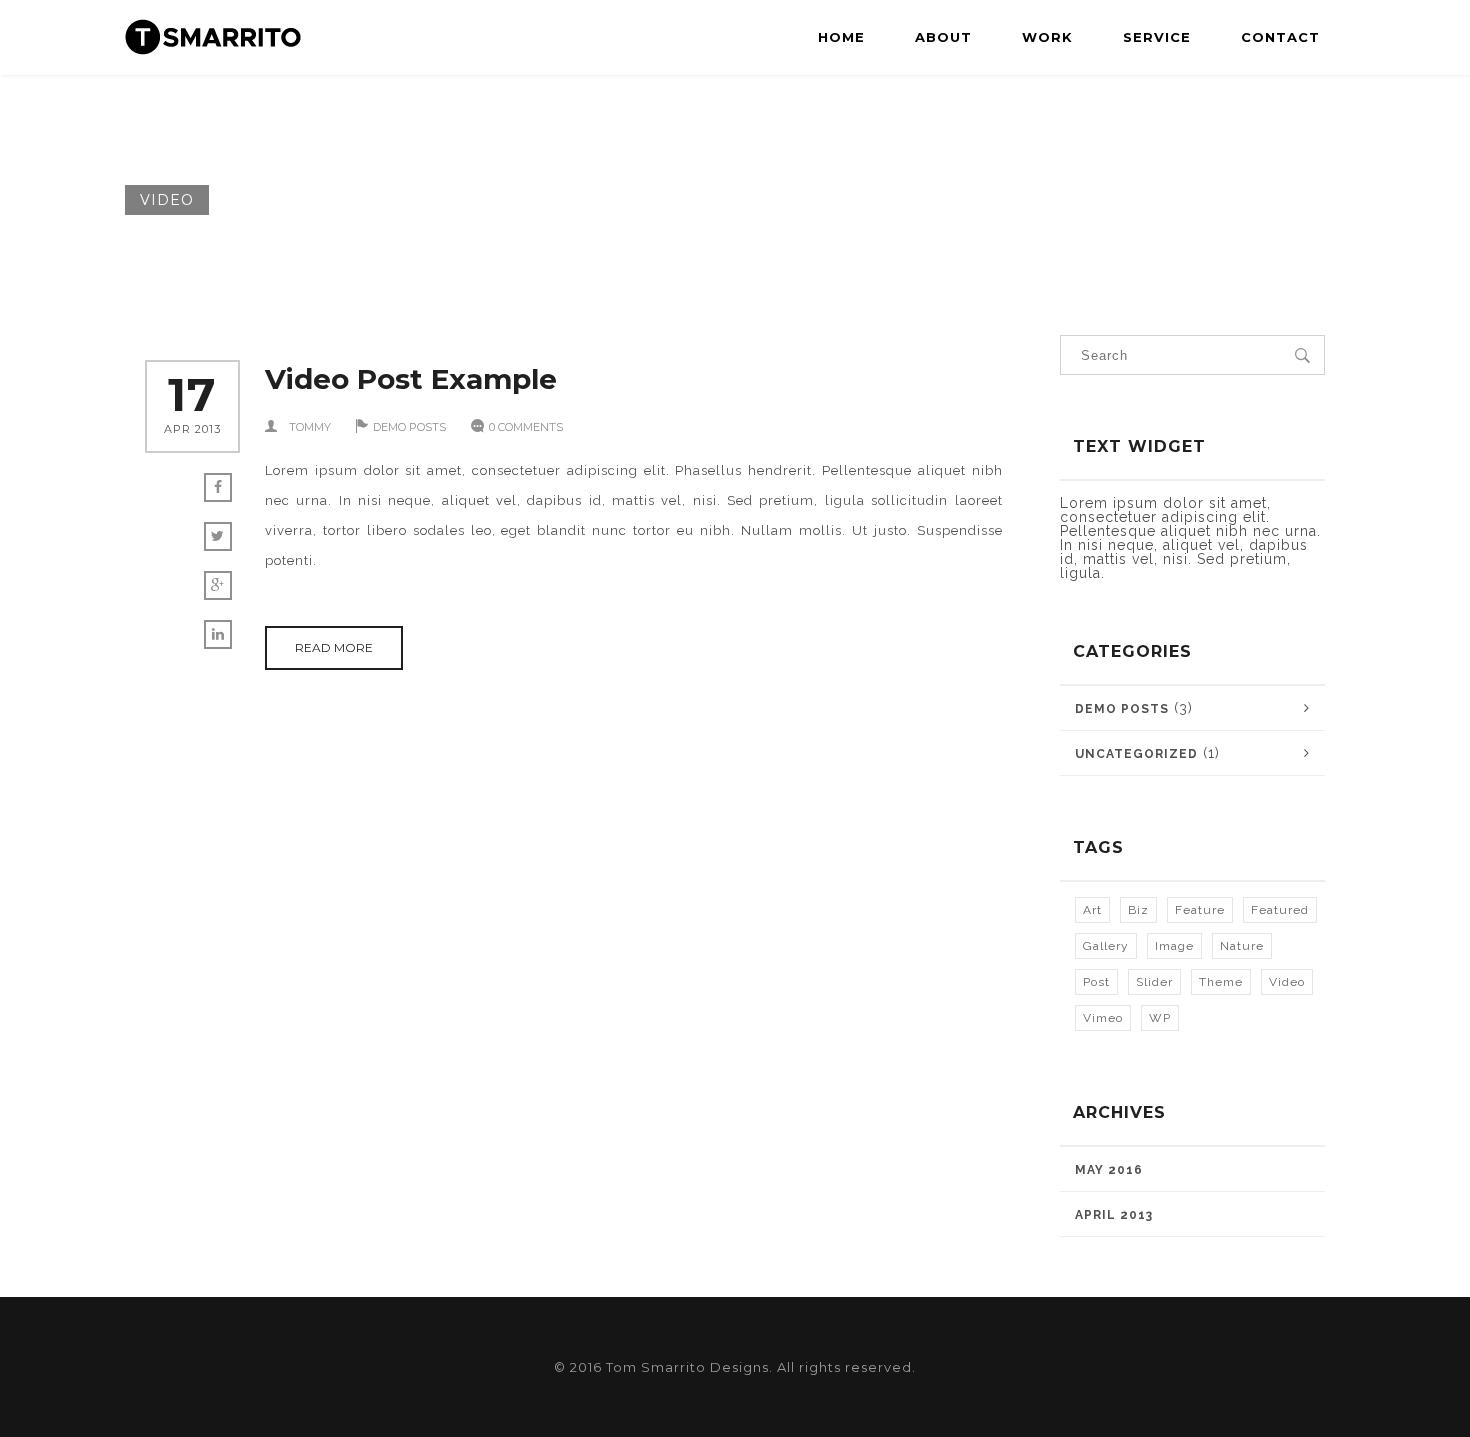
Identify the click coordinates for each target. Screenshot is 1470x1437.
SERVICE (1157, 37)
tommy (310, 427)
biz (1138, 910)
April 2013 (1114, 1215)
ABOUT (943, 37)
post (1096, 982)
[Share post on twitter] (218, 536)
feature (1200, 910)
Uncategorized (1136, 754)
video (1287, 982)
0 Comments (526, 427)
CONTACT (1280, 37)
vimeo (1103, 1018)
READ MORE (334, 647)
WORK (1047, 37)
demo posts (409, 427)
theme (1221, 982)
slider (1154, 982)
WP (1160, 1018)
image (1174, 946)
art (1092, 910)
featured (1280, 910)
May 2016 (1109, 1170)
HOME (841, 37)
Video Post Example (411, 379)
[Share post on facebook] (218, 487)
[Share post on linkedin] (218, 634)
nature (1242, 946)
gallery (1106, 946)
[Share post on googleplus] (218, 585)
